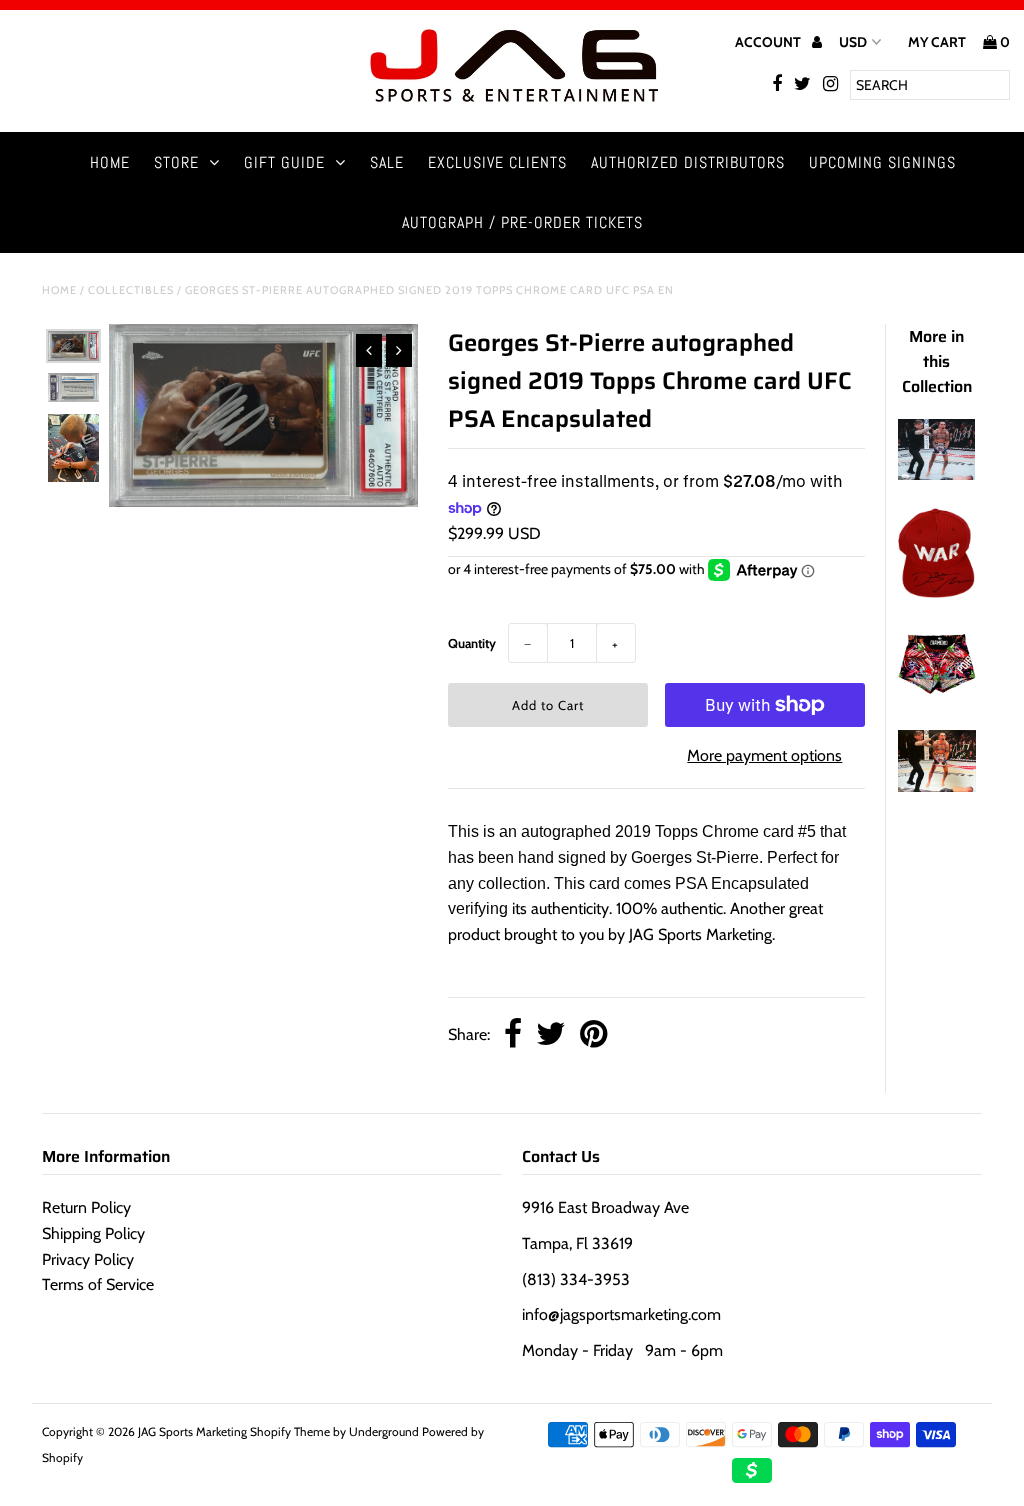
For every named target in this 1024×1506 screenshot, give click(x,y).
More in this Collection (937, 361)
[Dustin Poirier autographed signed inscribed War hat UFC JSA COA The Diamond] (936, 592)
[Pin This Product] (593, 1035)
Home (110, 162)
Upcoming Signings (882, 162)
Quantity (472, 643)
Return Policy (86, 1207)
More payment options (764, 755)
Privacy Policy (88, 1259)
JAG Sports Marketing (192, 1431)
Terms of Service (98, 1284)
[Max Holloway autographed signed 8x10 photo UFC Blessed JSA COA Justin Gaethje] (936, 474)
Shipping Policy (93, 1233)
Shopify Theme (290, 1431)
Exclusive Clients (497, 162)
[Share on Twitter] (551, 1035)
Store (176, 162)
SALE (387, 162)
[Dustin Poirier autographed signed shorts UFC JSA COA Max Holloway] (936, 697)
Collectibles (131, 290)
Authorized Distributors (688, 162)
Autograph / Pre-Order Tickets (522, 222)
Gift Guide (284, 162)
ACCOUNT (769, 42)
